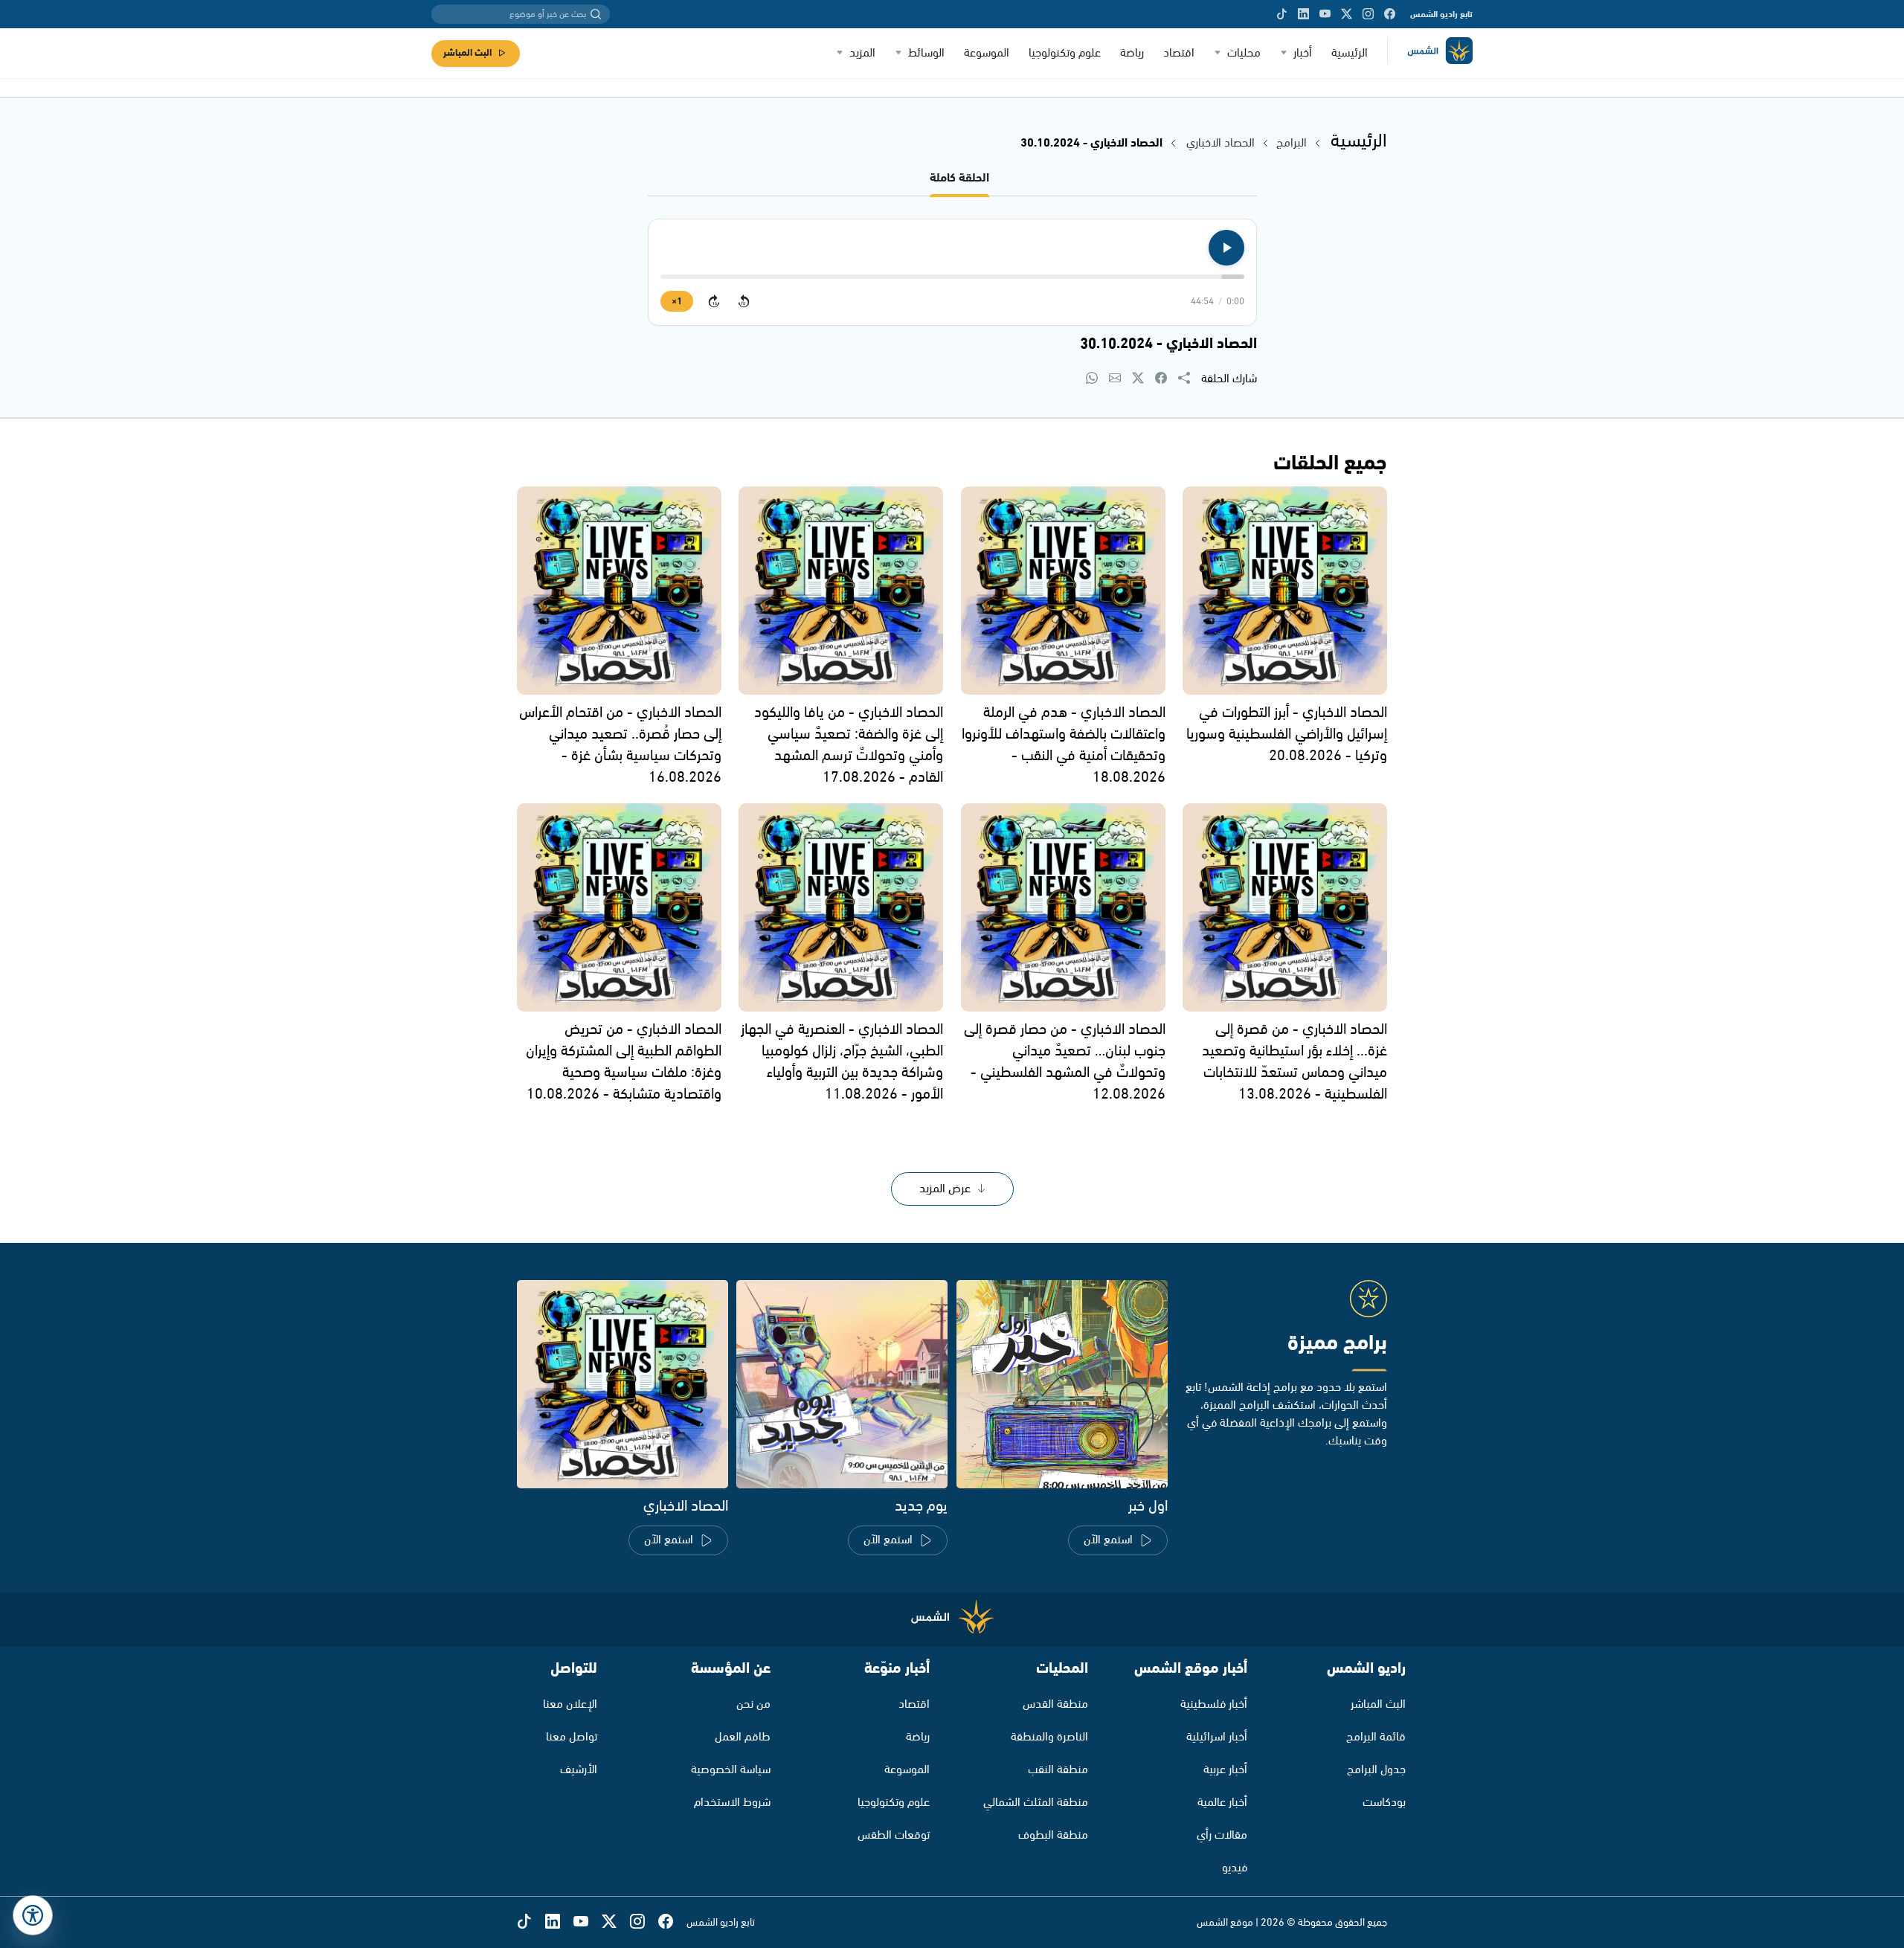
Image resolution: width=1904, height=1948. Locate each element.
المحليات (1062, 1669)
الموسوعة (987, 53)
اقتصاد (1179, 53)
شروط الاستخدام (732, 1803)
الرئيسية (1350, 53)
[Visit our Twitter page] (1347, 14)
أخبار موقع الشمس (1191, 1669)
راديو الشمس (1366, 1669)
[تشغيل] (1226, 248)
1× (677, 302)
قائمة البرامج (1376, 1737)
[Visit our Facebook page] (1390, 14)
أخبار (1303, 53)
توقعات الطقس (894, 1835)
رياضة (1132, 53)
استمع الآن (1108, 1540)
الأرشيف (579, 1770)
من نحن (753, 1704)
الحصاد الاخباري (1219, 143)
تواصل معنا (572, 1737)
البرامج (1292, 143)
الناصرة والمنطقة (1049, 1737)
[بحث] (596, 14)
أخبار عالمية (1222, 1803)
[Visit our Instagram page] (1368, 14)
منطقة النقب (1058, 1770)
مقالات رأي (1222, 1835)
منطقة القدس (1055, 1704)
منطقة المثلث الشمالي (1036, 1803)
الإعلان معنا (570, 1704)
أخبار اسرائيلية (1217, 1737)
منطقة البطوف (1053, 1835)
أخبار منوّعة (897, 1669)
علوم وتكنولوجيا (1065, 53)
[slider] (952, 277)
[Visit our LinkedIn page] (1303, 14)
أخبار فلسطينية (1214, 1704)
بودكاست (1384, 1803)
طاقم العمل (743, 1737)
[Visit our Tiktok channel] (1282, 14)
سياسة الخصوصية (731, 1770)
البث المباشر (467, 53)
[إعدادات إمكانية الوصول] (33, 1915)
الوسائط (926, 53)
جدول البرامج (1376, 1770)
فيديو (1235, 1868)
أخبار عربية (1225, 1770)
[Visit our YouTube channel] (1325, 14)
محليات (1244, 53)
